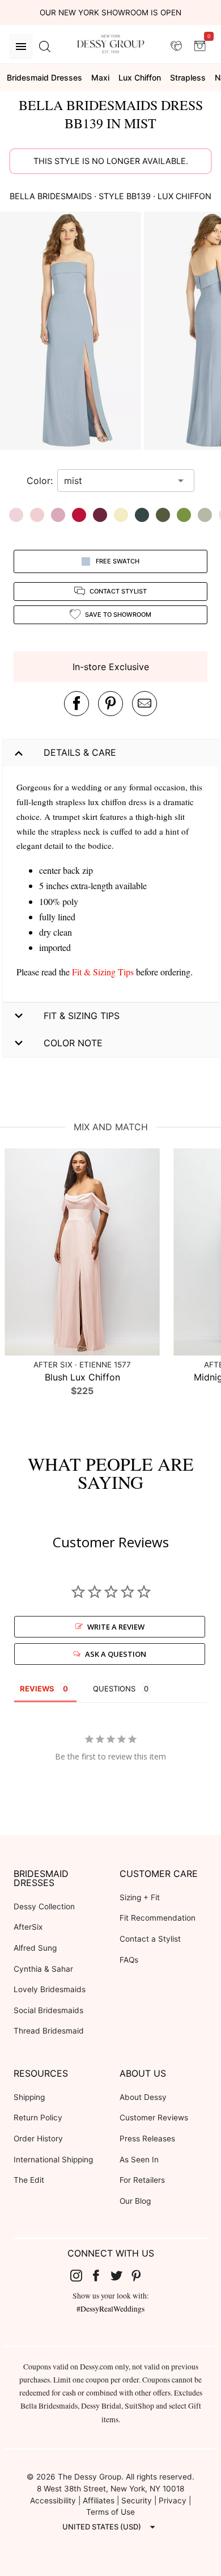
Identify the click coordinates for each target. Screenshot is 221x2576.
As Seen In (139, 2160)
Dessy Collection (44, 1906)
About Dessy (143, 2097)
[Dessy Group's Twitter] (121, 2275)
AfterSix (28, 1927)
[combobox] (117, 481)
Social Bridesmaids (48, 2010)
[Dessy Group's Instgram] (80, 2275)
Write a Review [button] (116, 1627)
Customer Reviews (154, 2118)
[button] (72, 332)
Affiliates (99, 2501)
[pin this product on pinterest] (110, 704)
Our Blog (135, 2201)
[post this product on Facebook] (76, 704)
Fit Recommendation (158, 1918)
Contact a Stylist (150, 1939)
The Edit (29, 2180)
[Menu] (21, 47)
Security (137, 2501)
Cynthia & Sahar (43, 1969)
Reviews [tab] (37, 1689)
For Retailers (142, 2180)
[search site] (45, 47)
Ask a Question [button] (116, 1654)
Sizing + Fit (140, 1897)
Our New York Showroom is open (110, 12)
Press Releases (147, 2139)
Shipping (29, 2097)
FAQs (129, 1960)
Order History (38, 2139)
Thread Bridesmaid (49, 2031)
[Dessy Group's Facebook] (100, 2275)
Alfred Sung (35, 1948)
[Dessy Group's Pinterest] (141, 2275)
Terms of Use (110, 2512)
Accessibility (53, 2501)
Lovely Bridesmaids (50, 1989)
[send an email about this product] (144, 704)
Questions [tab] (114, 1689)
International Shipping (53, 2160)
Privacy (173, 2501)
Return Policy (38, 2118)
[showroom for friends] (176, 46)
